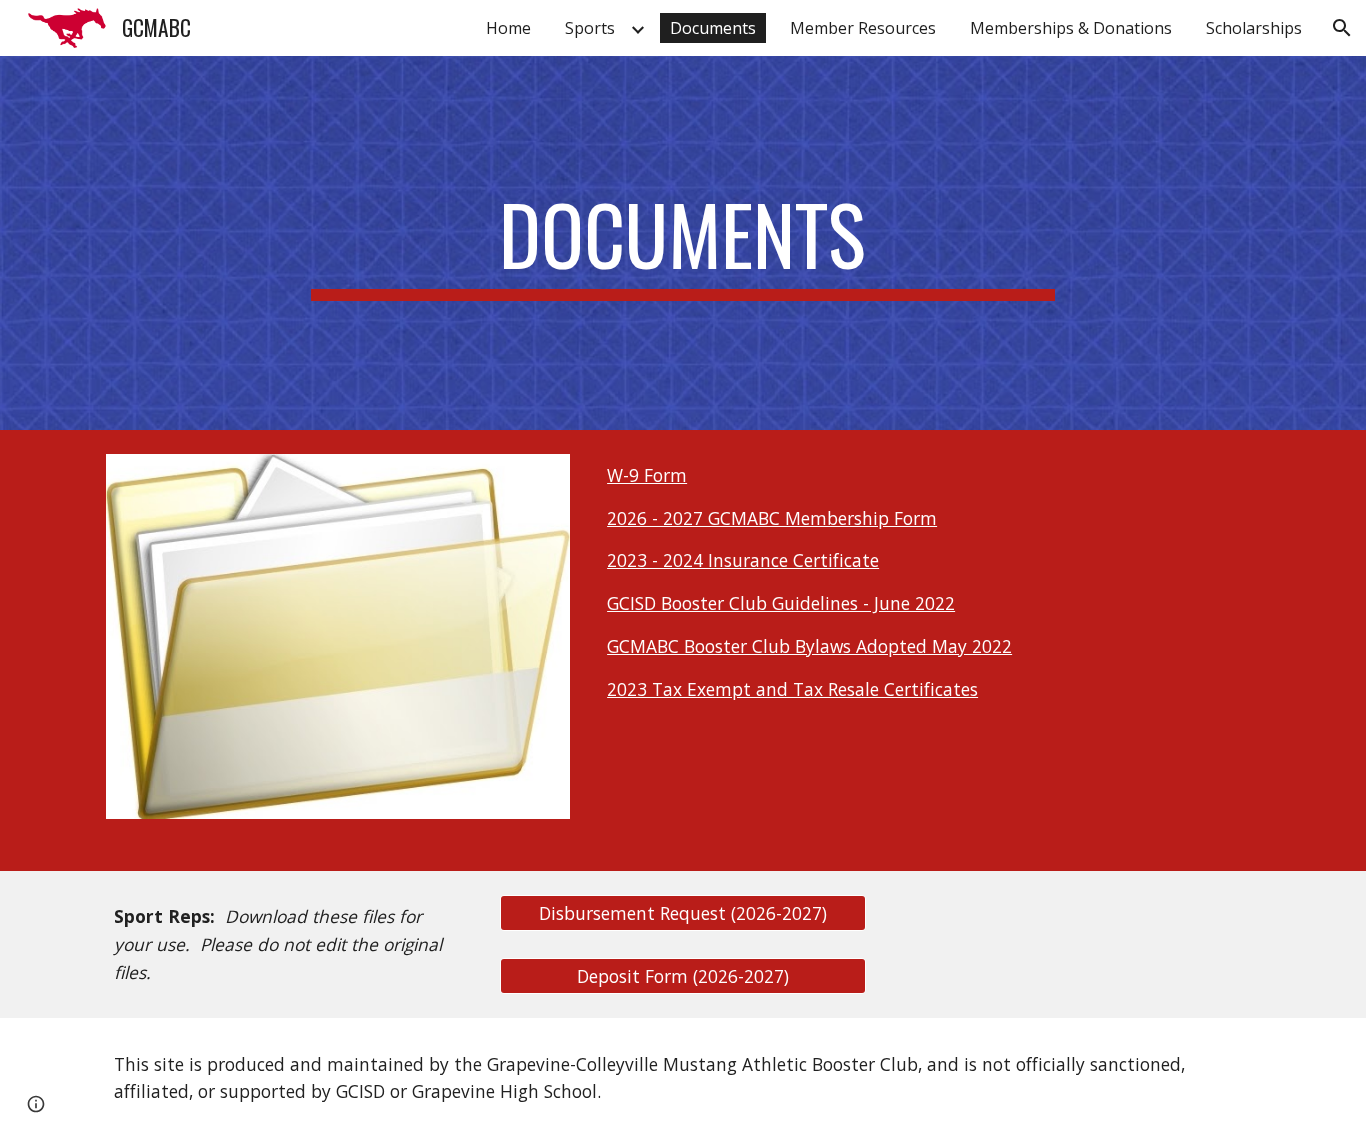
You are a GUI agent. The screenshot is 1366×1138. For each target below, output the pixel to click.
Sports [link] (590, 28)
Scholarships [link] (1254, 28)
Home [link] (508, 28)
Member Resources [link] (863, 28)
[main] (683, 243)
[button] (1342, 28)
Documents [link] (713, 28)
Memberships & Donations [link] (1071, 28)
